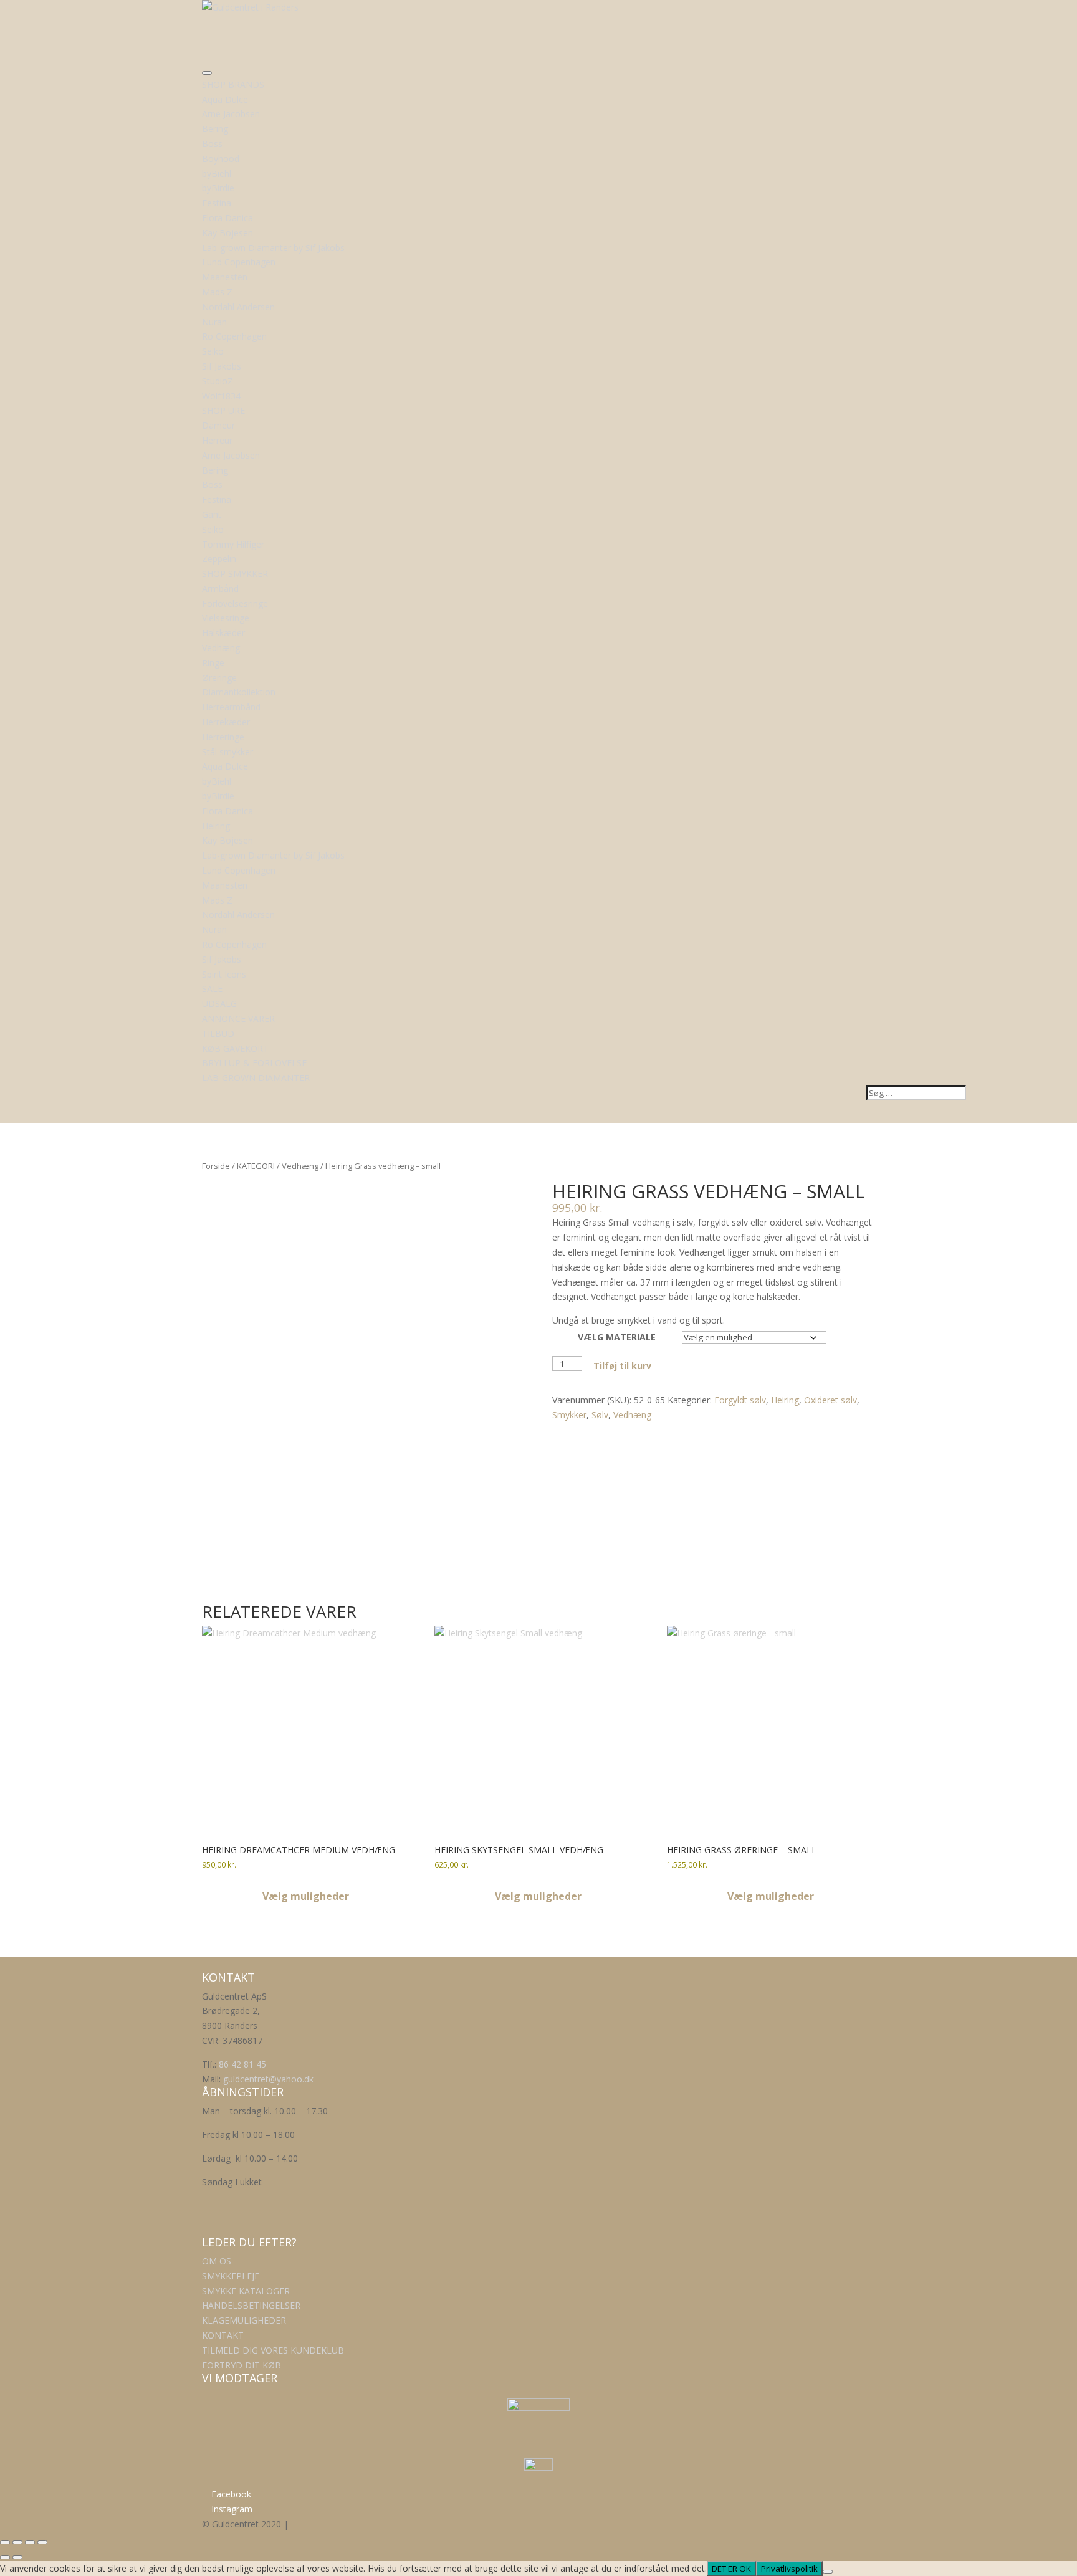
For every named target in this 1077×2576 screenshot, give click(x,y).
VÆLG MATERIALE (617, 1337)
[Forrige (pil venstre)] (5, 2557)
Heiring (785, 1400)
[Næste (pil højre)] (17, 2557)
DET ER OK (731, 2569)
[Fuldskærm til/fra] (17, 2542)
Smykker (569, 1415)
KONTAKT (223, 2335)
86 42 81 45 (242, 2064)
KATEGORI (256, 1166)
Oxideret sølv (830, 1400)
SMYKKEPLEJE (231, 2276)
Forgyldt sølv (740, 1400)
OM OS (217, 2261)
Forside (216, 1166)
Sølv (600, 1415)
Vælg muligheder (306, 1896)
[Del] (30, 2542)
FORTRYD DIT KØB (242, 2365)
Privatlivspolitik (789, 2569)
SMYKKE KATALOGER (246, 2291)
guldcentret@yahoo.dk (268, 2079)
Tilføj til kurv (622, 1366)
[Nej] (828, 2572)
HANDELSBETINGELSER (251, 2305)
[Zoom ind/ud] (5, 2542)
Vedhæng (300, 1166)
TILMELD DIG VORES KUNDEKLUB (273, 2350)
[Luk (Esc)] (42, 2542)
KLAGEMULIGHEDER (244, 2320)
